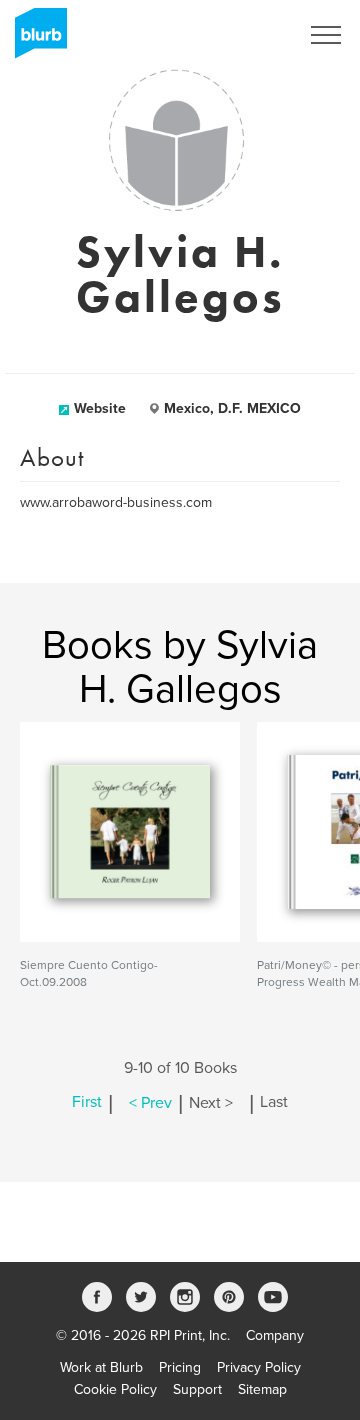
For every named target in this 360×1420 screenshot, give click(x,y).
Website (100, 408)
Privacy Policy (259, 1367)
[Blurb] (35, 40)
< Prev (150, 1103)
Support (197, 1389)
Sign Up (248, 35)
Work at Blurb (101, 1367)
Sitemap (262, 1389)
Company (275, 1335)
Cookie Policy (115, 1389)
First (87, 1103)
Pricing (180, 1367)
